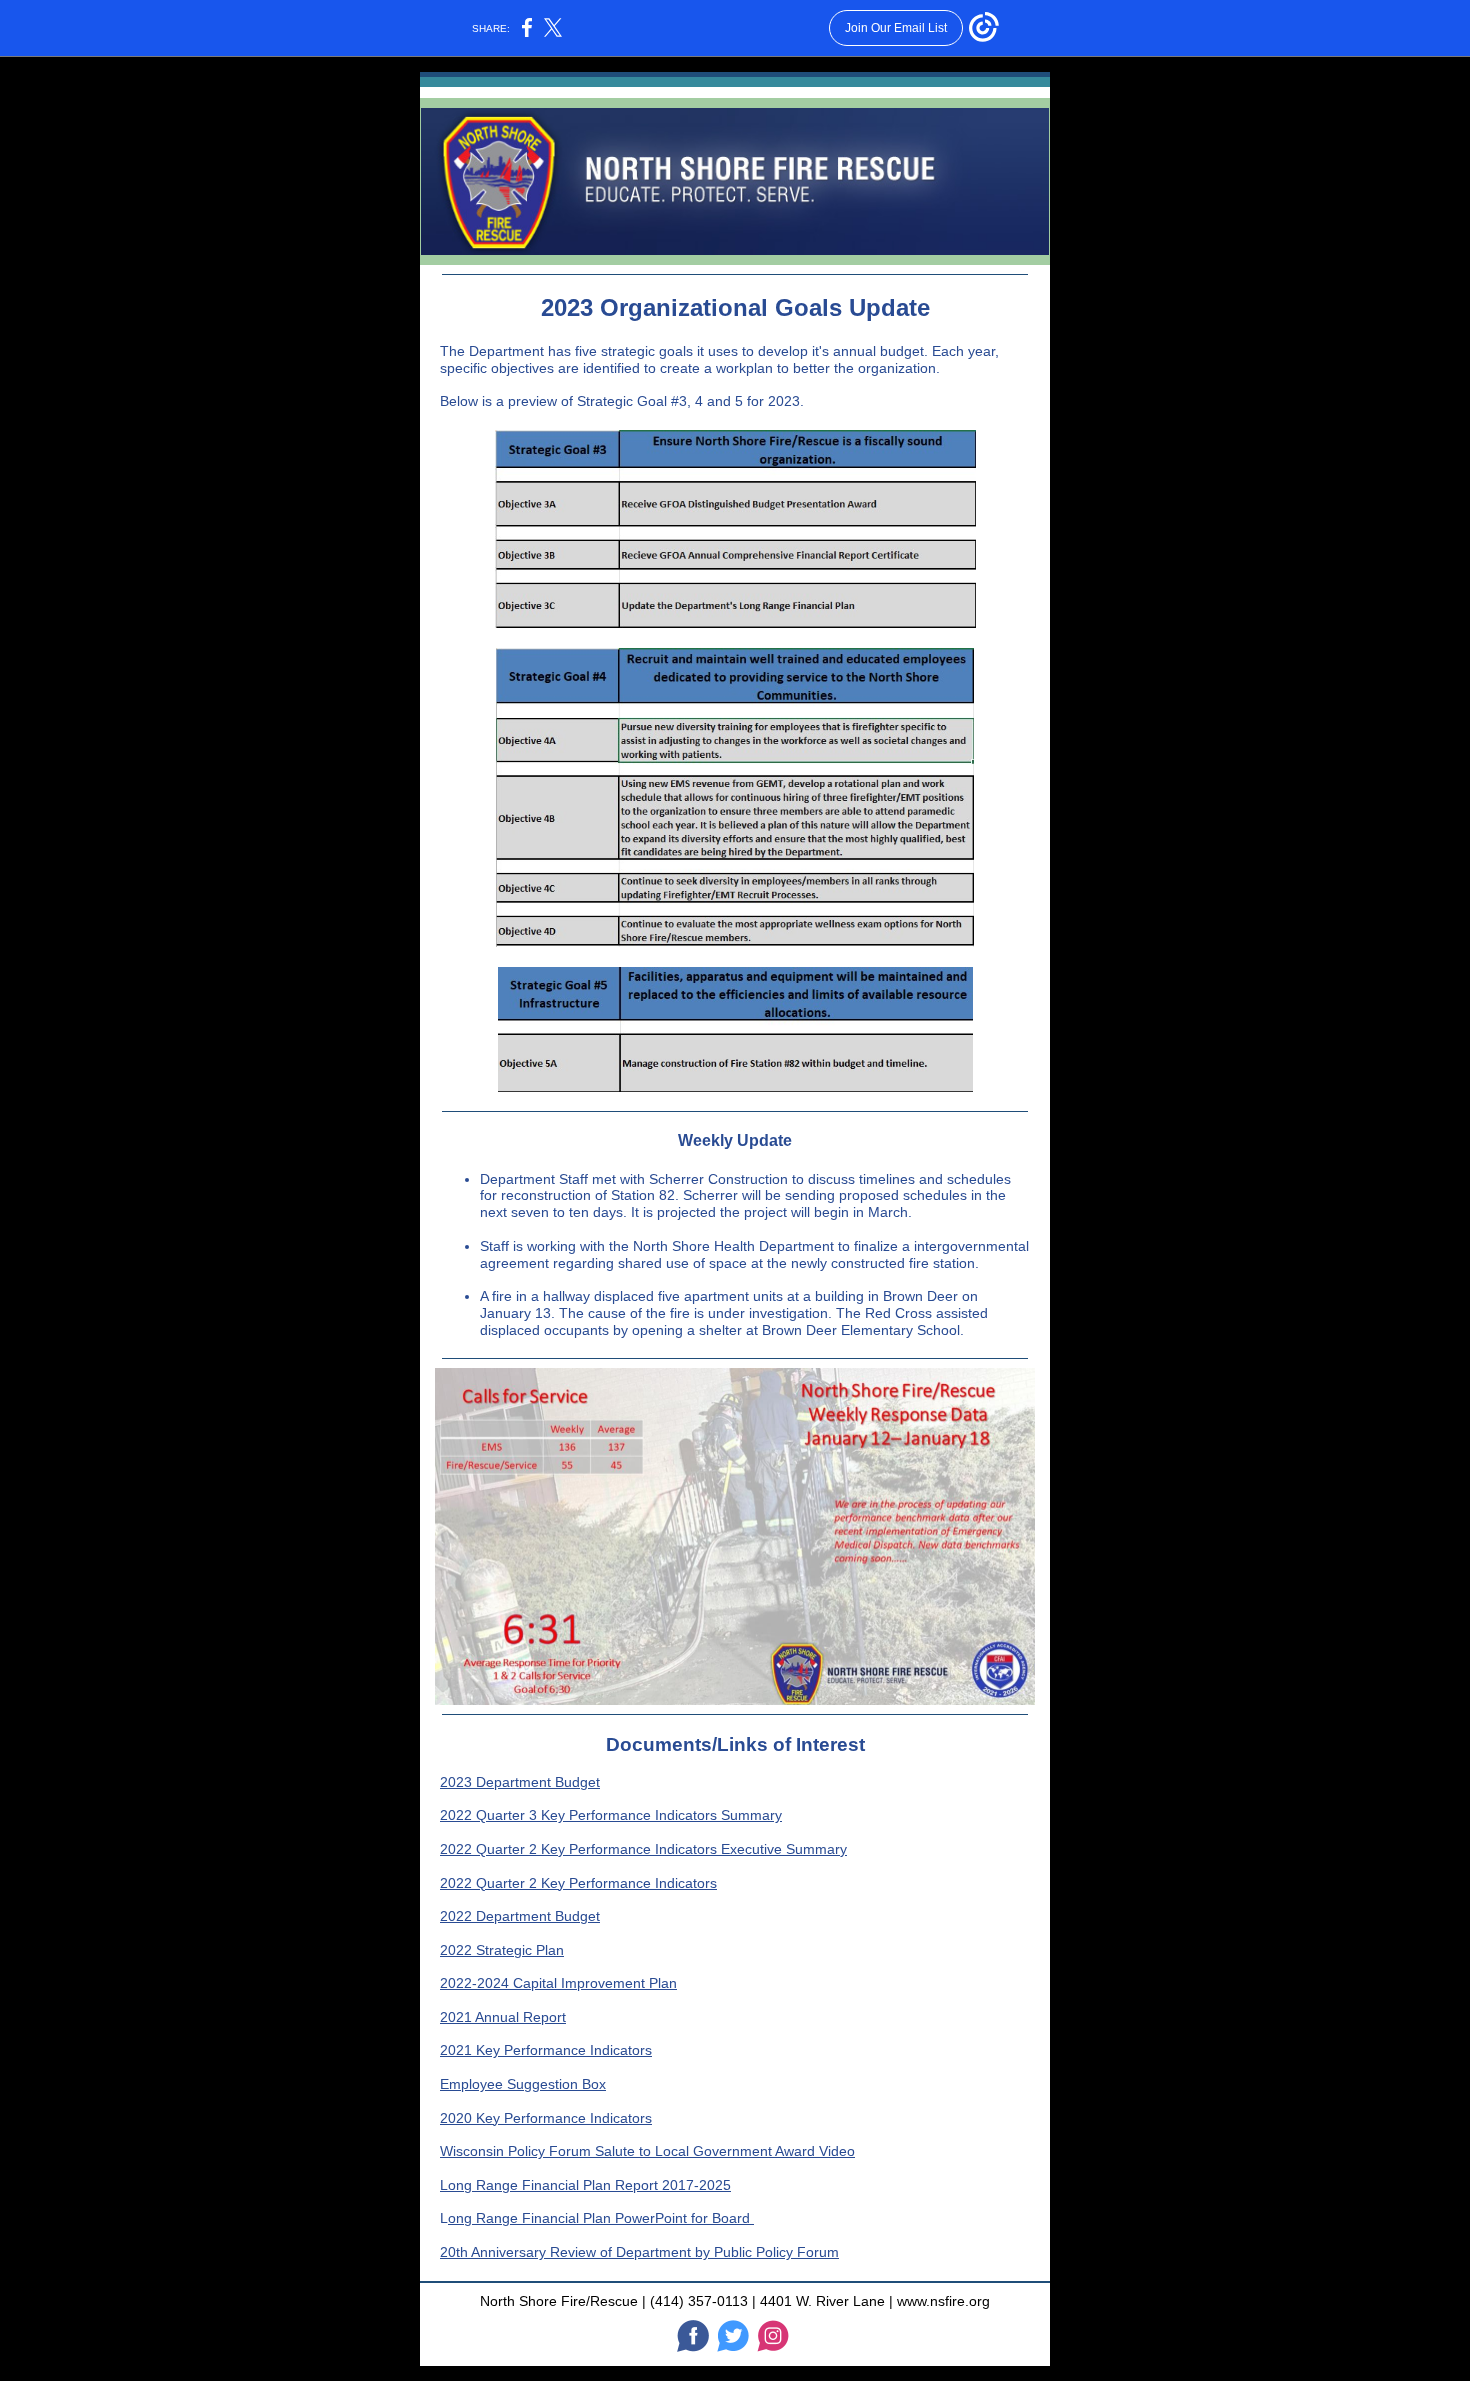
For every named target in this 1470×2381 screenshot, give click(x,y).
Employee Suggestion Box (523, 2084)
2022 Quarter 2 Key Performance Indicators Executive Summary (643, 1849)
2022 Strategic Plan (502, 1950)
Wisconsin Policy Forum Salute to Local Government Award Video (647, 2151)
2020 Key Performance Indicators (546, 2118)
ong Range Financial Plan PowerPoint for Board (601, 2218)
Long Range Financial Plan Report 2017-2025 (585, 2185)
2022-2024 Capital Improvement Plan (558, 1983)
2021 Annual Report (503, 2017)
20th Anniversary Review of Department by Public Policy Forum (639, 2252)
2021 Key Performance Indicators (546, 2050)
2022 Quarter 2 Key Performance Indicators (578, 1883)
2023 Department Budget (520, 1782)
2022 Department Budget (520, 1916)
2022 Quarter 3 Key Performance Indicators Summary (611, 1815)
